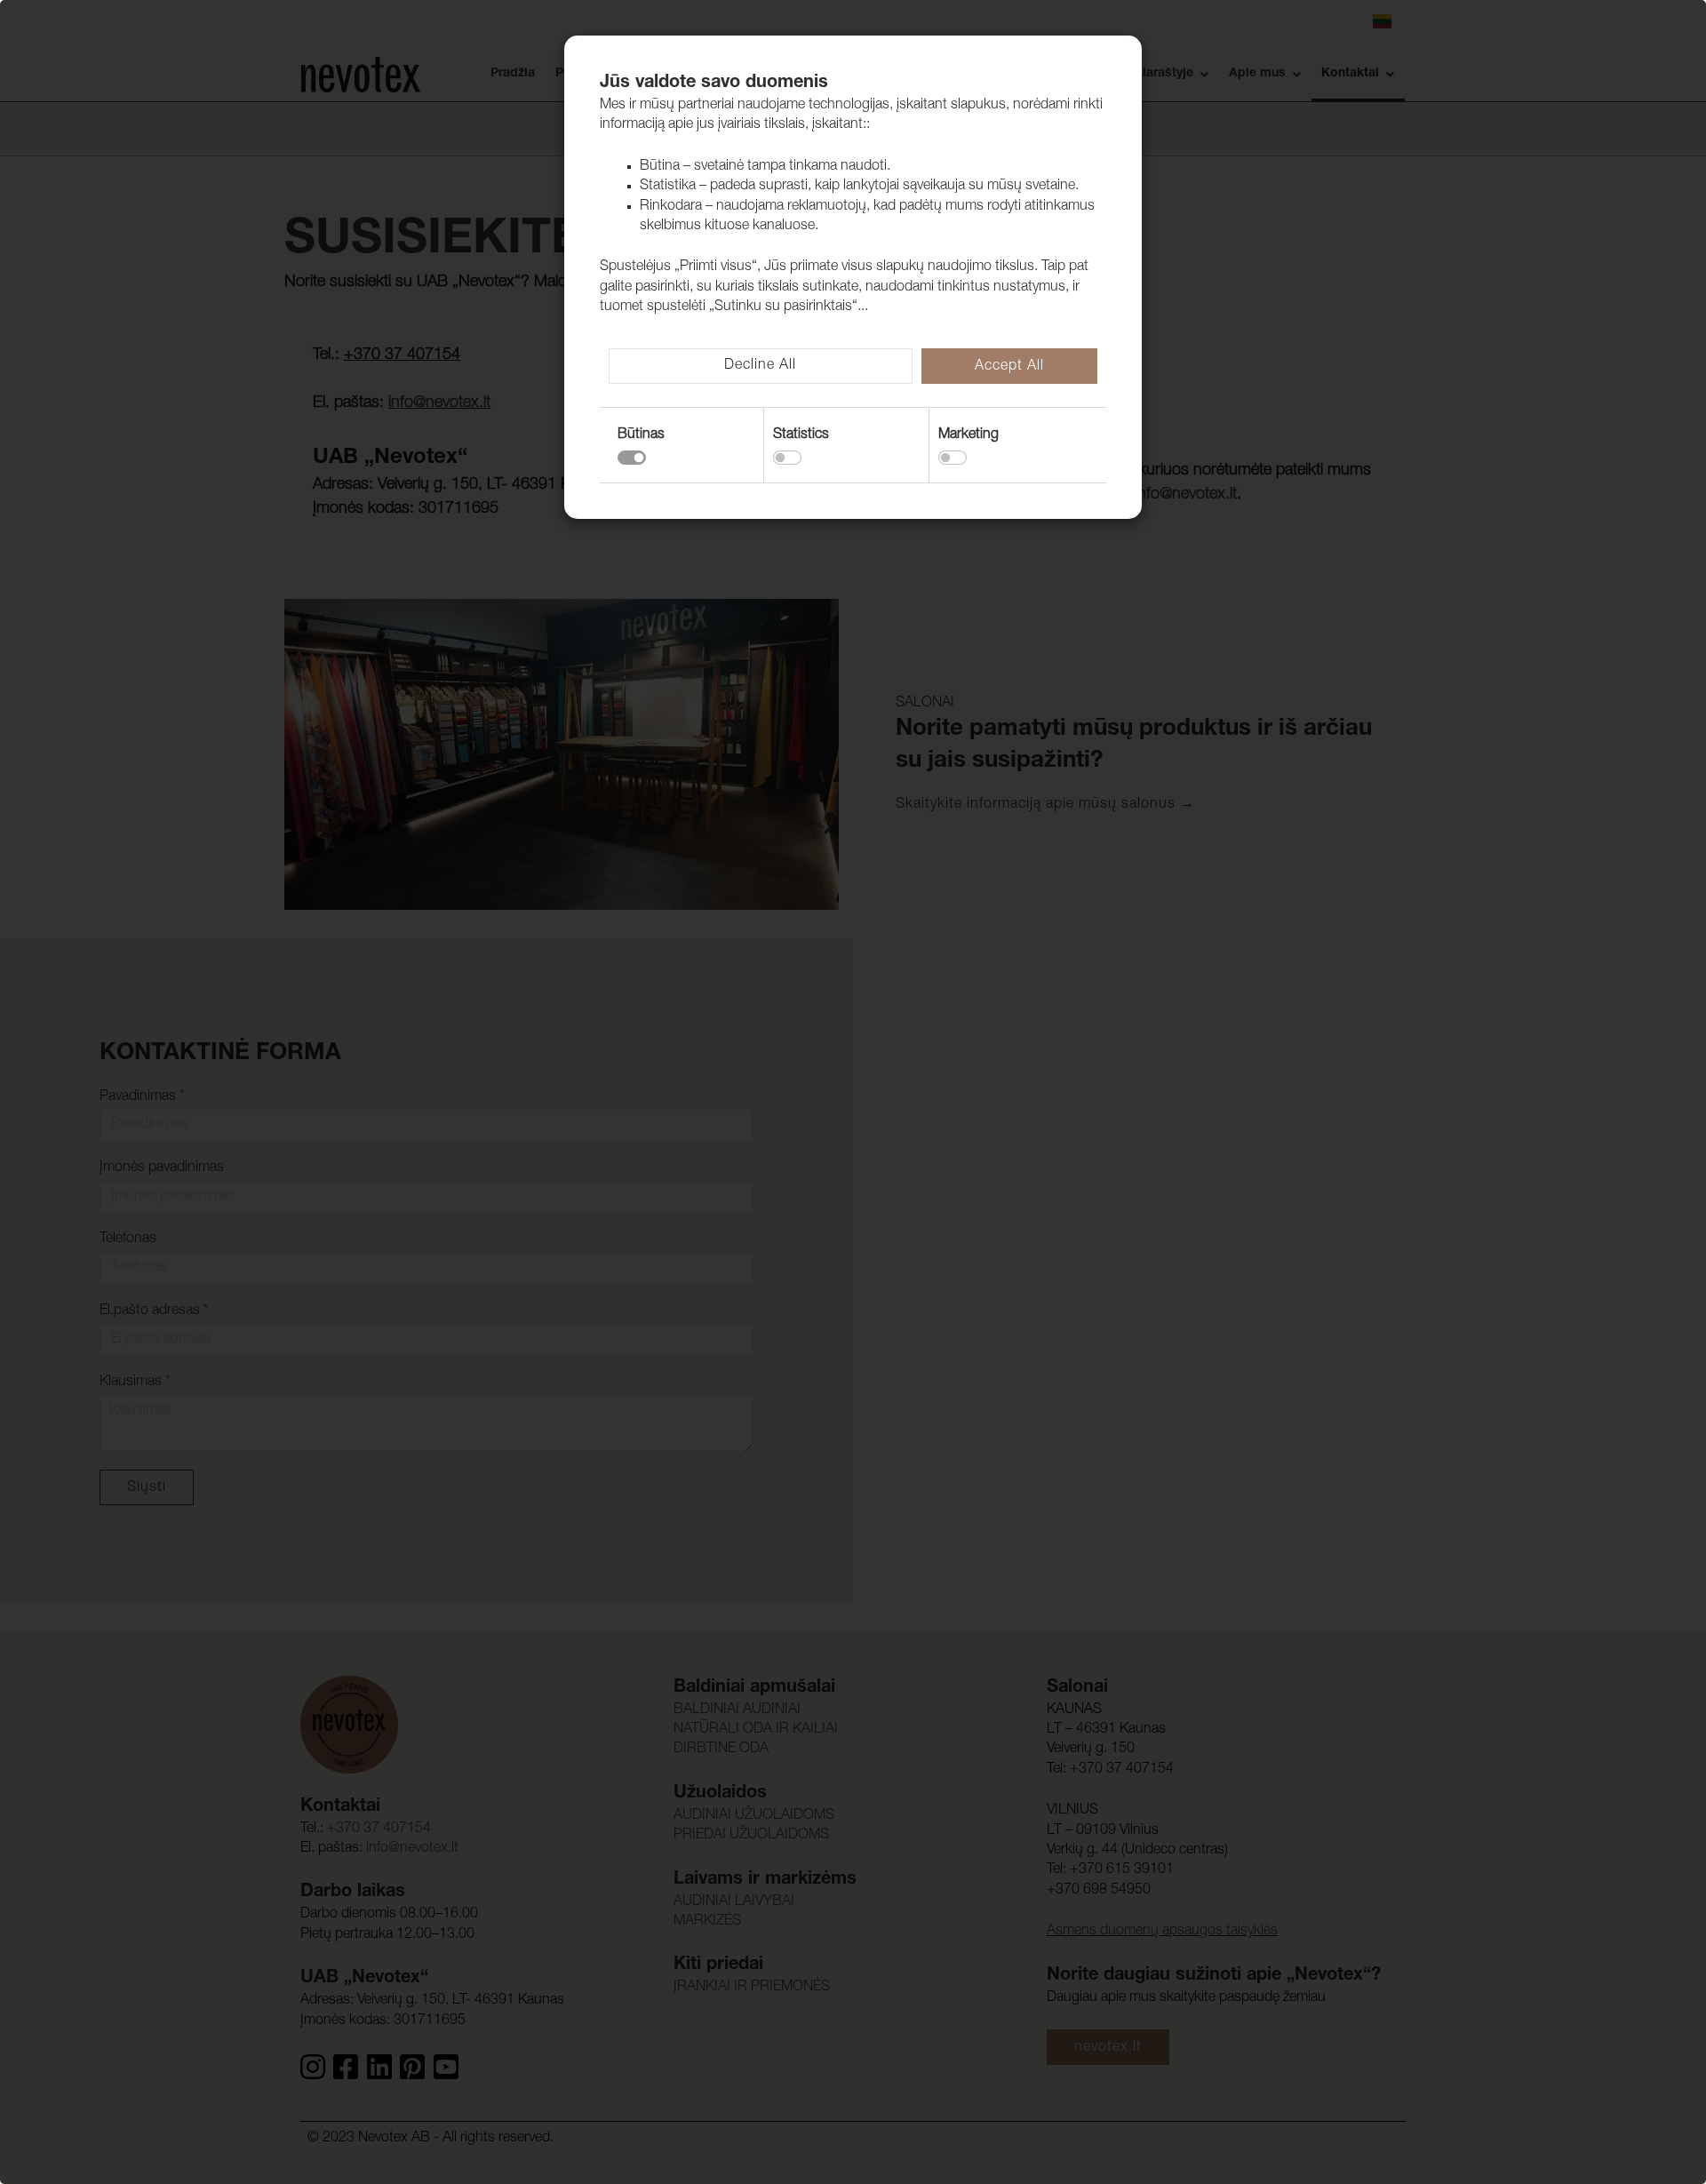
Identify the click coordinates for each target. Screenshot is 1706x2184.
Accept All (1009, 367)
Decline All (760, 366)
